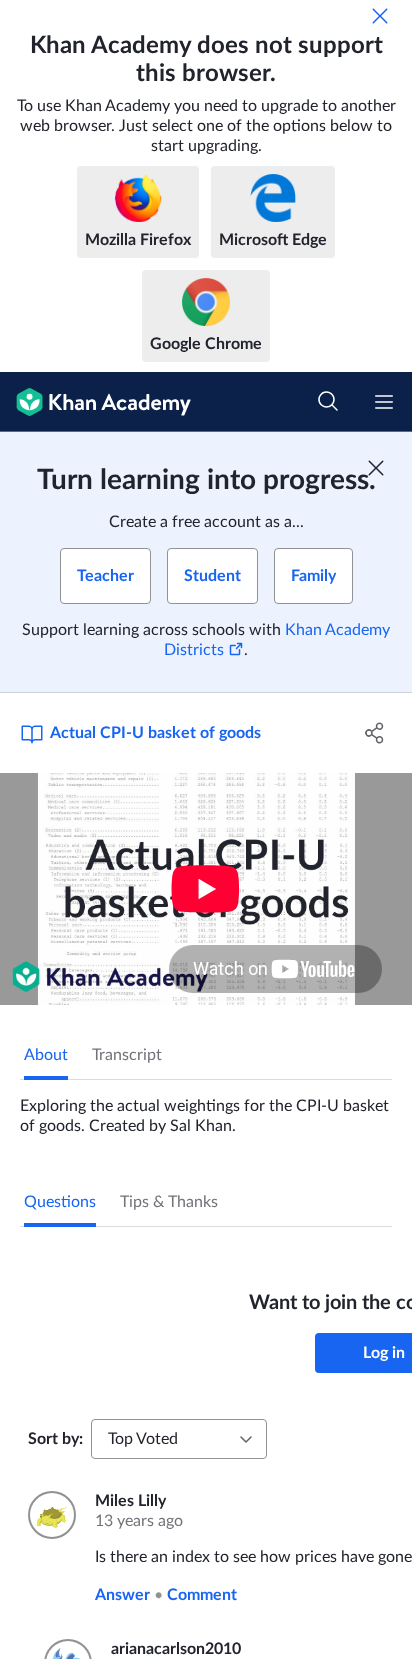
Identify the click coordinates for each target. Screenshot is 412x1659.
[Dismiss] (380, 16)
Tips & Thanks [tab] (169, 1202)
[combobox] (179, 1439)
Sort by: (55, 1439)
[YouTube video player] (206, 889)
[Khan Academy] (95, 402)
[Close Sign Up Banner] (376, 468)
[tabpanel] (206, 1108)
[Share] (374, 733)
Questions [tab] (60, 1202)
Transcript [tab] (127, 1055)
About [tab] (46, 1055)
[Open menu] (384, 402)
